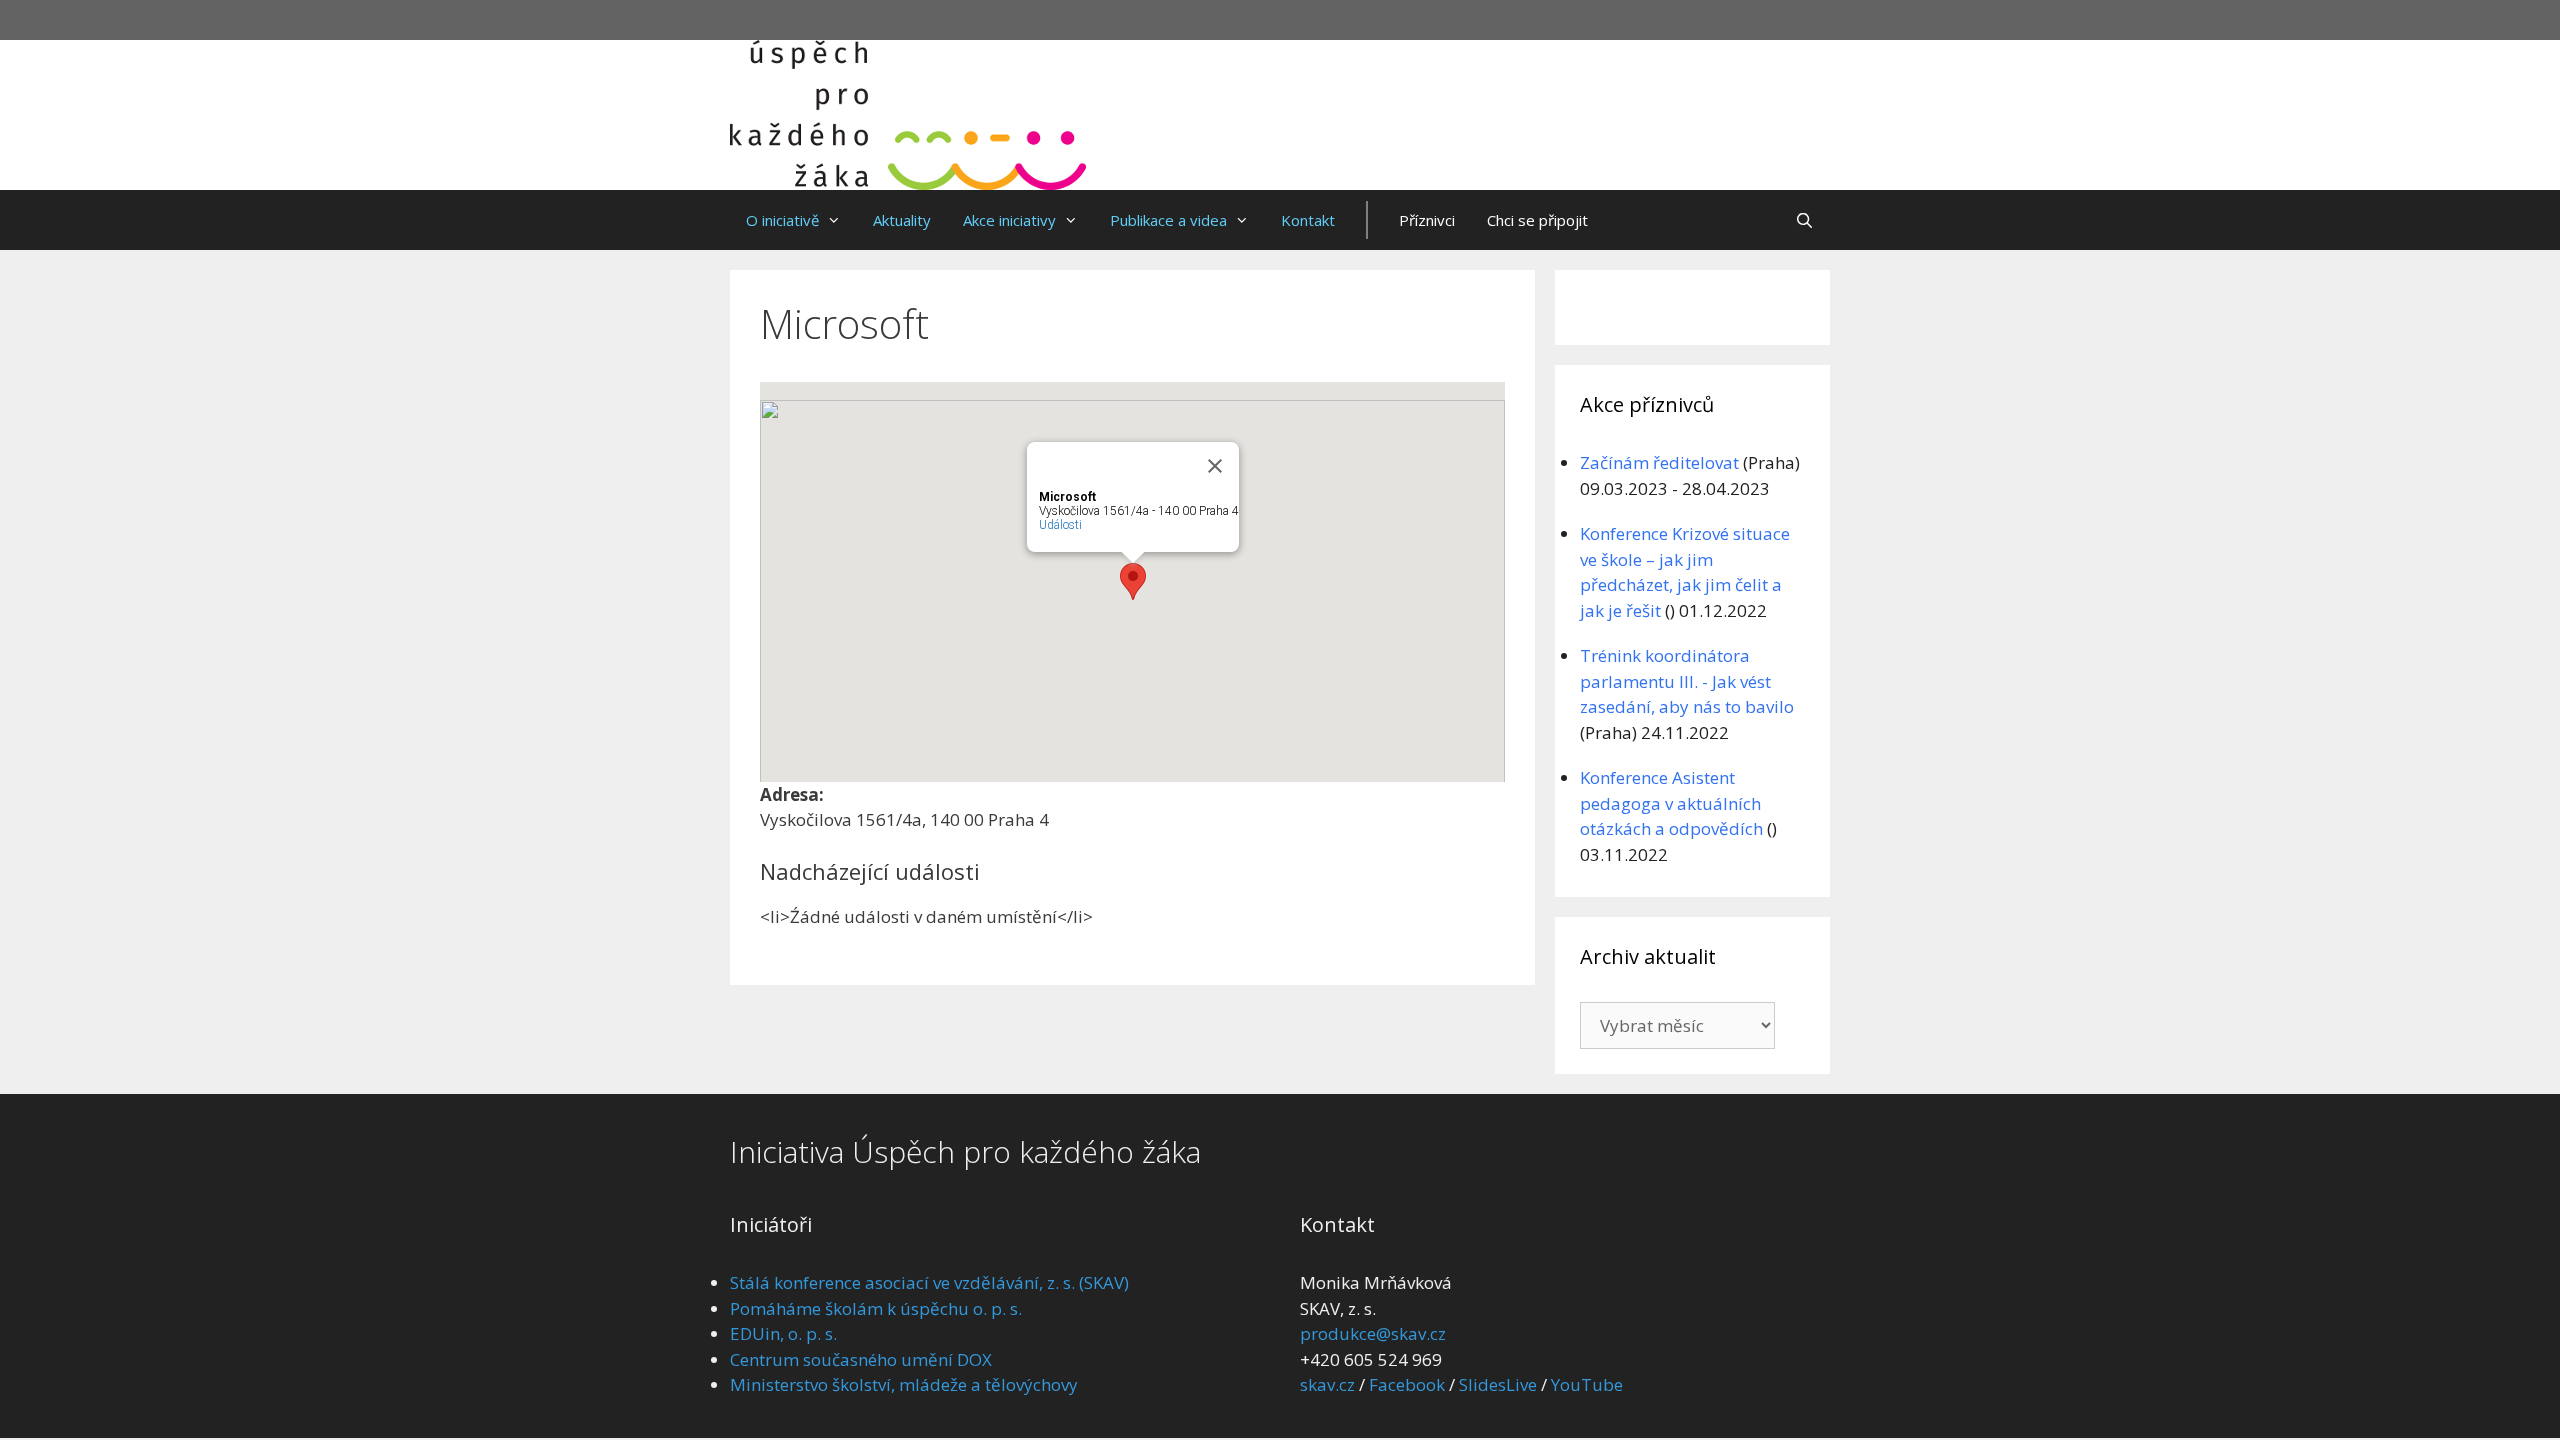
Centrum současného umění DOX (861, 1359)
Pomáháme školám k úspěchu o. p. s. (876, 1308)
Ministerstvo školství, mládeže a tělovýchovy (904, 1384)
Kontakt (1308, 220)
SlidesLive (1498, 1384)
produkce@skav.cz (1373, 1333)
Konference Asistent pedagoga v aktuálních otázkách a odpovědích (1671, 803)
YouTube (1587, 1384)
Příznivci (1427, 220)
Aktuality (902, 220)
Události (1060, 525)
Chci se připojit (1537, 220)
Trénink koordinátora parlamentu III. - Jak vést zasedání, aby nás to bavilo (1687, 681)
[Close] (1215, 466)
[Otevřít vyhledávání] (1804, 220)
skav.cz (1327, 1384)
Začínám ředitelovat (1659, 462)
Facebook (1407, 1384)
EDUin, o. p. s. (783, 1333)
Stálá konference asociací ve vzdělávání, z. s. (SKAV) (929, 1282)
